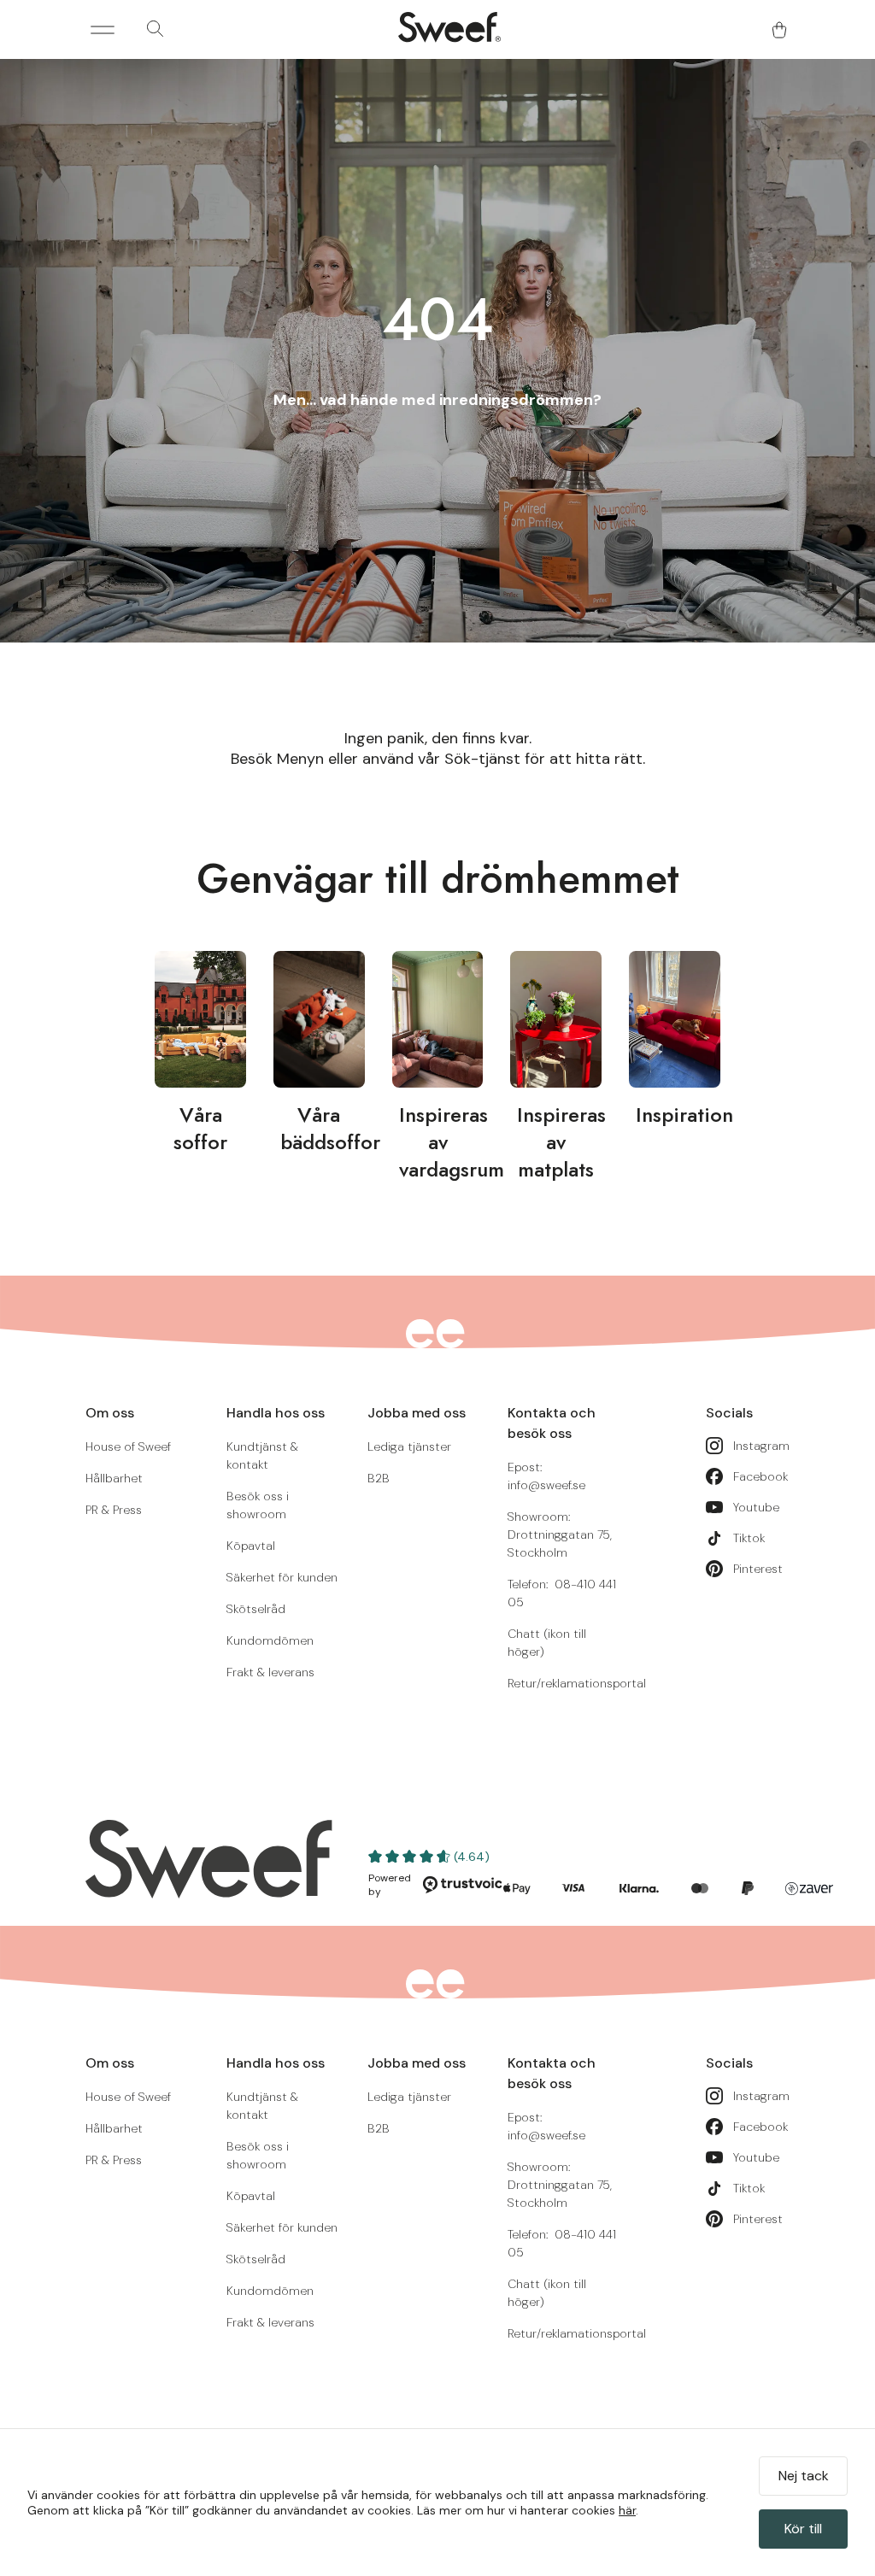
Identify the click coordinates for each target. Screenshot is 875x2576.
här (627, 2510)
